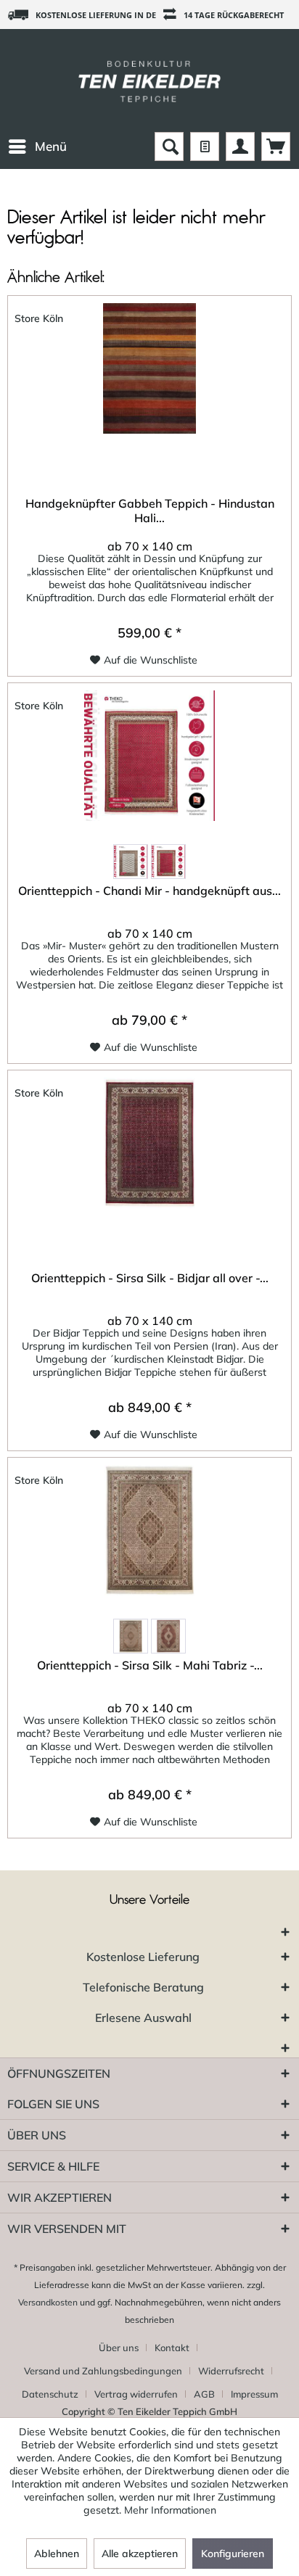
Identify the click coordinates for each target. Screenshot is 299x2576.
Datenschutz (50, 2394)
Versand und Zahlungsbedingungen (103, 2371)
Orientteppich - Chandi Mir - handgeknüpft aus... (149, 891)
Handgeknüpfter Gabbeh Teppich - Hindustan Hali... (150, 511)
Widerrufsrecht (231, 2371)
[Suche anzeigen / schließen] (169, 146)
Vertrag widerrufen (136, 2394)
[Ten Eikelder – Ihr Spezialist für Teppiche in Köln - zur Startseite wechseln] (149, 80)
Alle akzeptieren (140, 2554)
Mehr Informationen (170, 2510)
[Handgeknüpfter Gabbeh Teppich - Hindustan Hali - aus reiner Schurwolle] (149, 368)
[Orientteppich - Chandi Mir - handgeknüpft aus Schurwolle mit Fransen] (149, 756)
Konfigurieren (233, 2554)
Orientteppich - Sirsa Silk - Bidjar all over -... (150, 1278)
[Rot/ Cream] (168, 862)
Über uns (119, 2348)
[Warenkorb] (276, 146)
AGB (204, 2394)
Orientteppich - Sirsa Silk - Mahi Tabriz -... (150, 1665)
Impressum (254, 2394)
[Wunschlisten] (205, 146)
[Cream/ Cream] (131, 1636)
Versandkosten (48, 2302)
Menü (51, 146)
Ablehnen (57, 2554)
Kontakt (172, 2348)
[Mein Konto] (240, 146)
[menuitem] (37, 146)
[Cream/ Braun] (131, 862)
